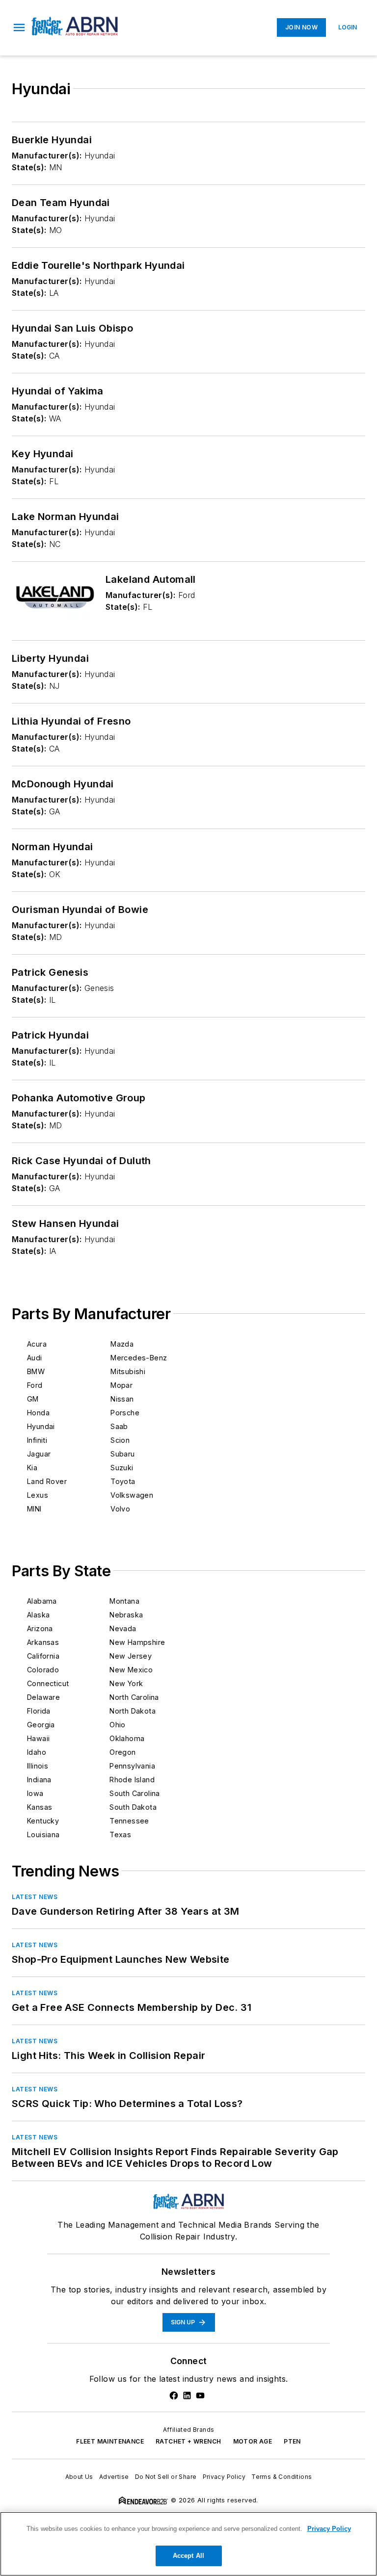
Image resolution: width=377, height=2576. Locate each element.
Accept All (188, 2556)
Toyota (123, 1481)
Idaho (37, 1752)
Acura (37, 1344)
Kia (32, 1468)
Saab (119, 1426)
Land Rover (47, 1481)
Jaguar (39, 1454)
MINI (34, 1509)
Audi (35, 1358)
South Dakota (133, 1807)
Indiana (39, 1780)
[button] (19, 27)
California (43, 1656)
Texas (120, 1834)
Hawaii (38, 1738)
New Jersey (131, 1656)
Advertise (114, 2477)
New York (126, 1683)
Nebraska (126, 1615)
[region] (188, 2544)
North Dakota (133, 1711)
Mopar (121, 1385)
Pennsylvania (132, 1766)
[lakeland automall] (55, 597)
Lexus (38, 1495)
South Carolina (135, 1793)
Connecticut (48, 1683)
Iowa (35, 1793)
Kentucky (43, 1821)
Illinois (38, 1766)
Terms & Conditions (282, 2477)
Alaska (38, 1615)
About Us (79, 2477)
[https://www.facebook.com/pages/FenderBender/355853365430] (174, 2395)
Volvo (120, 1509)
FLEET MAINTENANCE (110, 2441)
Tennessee (129, 1821)
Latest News (35, 1897)
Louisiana (43, 1834)
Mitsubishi (128, 1371)
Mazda (122, 1344)
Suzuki (122, 1468)
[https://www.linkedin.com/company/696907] (187, 2395)
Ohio (118, 1725)
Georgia (41, 1725)
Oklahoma (127, 1738)
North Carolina (134, 1697)
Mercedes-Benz (139, 1358)
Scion (120, 1440)
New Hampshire (137, 1642)
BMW (36, 1371)
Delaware (43, 1697)
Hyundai (41, 1426)
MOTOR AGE (253, 2441)
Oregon (122, 1752)
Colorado (43, 1670)
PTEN (292, 2441)
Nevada (123, 1628)
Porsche (125, 1413)
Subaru (122, 1454)
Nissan (122, 1399)
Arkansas (43, 1642)
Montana (124, 1601)
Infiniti (37, 1440)
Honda (38, 1413)
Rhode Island (132, 1780)
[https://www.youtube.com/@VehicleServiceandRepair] (200, 2395)
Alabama (42, 1601)
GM (33, 1399)
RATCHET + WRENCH (188, 2441)
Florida (39, 1711)
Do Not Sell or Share (166, 2477)
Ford (35, 1385)
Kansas (40, 1807)
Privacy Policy (224, 2477)
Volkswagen (132, 1495)
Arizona (40, 1628)
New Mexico (131, 1670)
